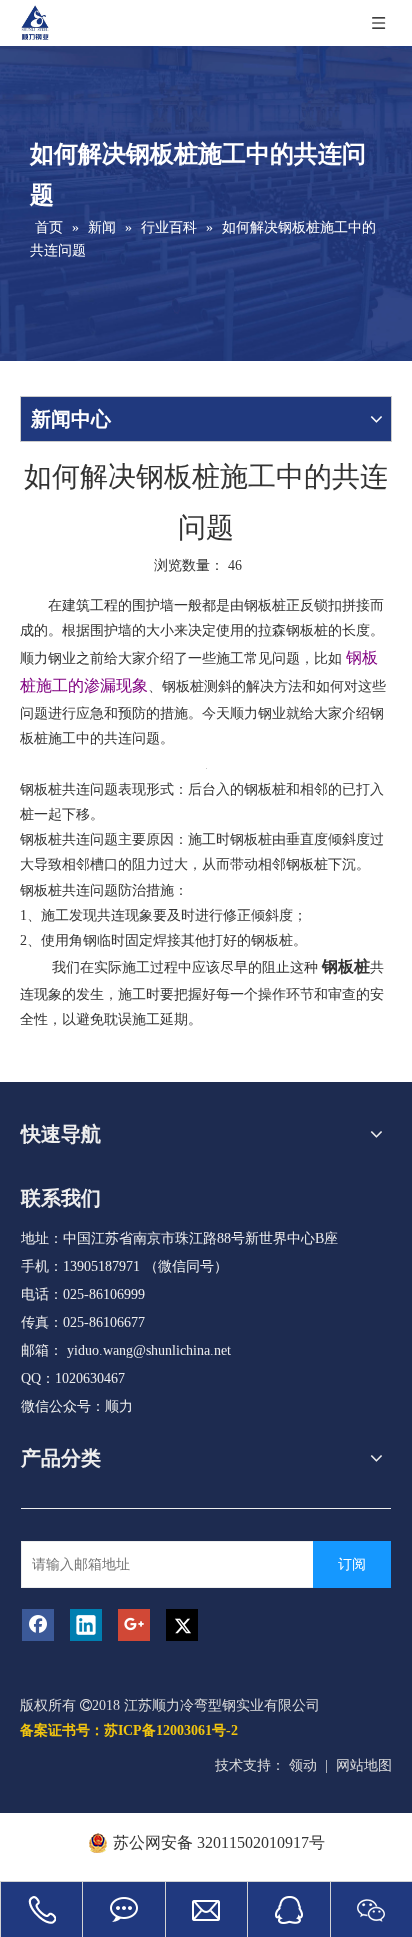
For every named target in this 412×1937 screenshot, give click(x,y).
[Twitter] (182, 1625)
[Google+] (134, 1625)
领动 (303, 1765)
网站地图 (364, 1765)
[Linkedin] (86, 1625)
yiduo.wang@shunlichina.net (149, 1350)
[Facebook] (38, 1625)
